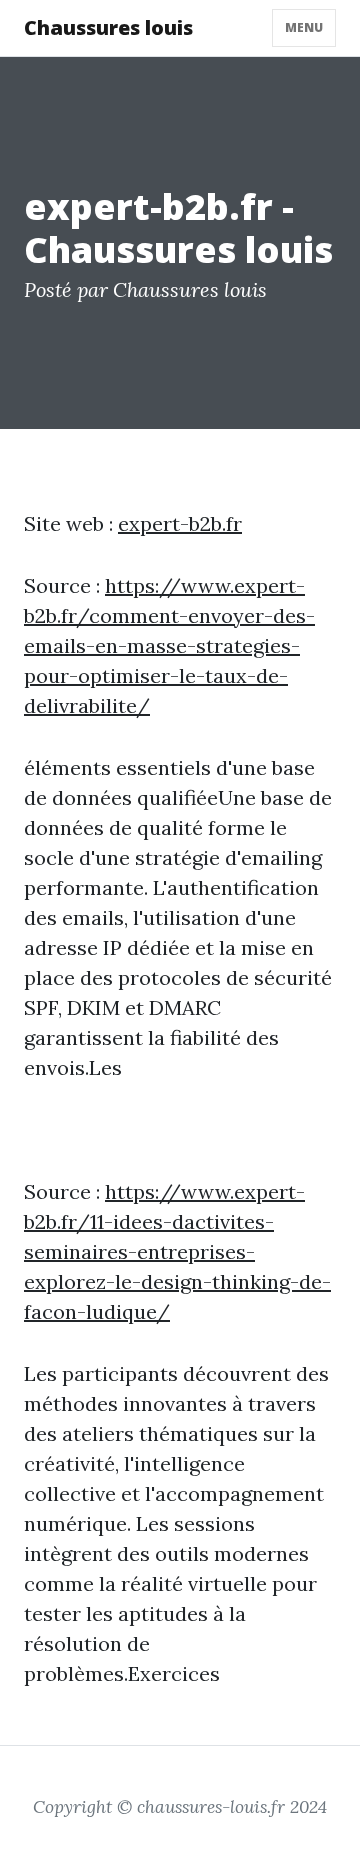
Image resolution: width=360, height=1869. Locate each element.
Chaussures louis (108, 27)
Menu (304, 27)
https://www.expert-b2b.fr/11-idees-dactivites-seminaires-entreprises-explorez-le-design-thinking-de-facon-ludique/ (177, 1251)
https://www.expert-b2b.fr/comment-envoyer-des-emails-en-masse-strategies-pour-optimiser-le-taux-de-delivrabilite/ (169, 645)
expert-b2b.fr (180, 523)
